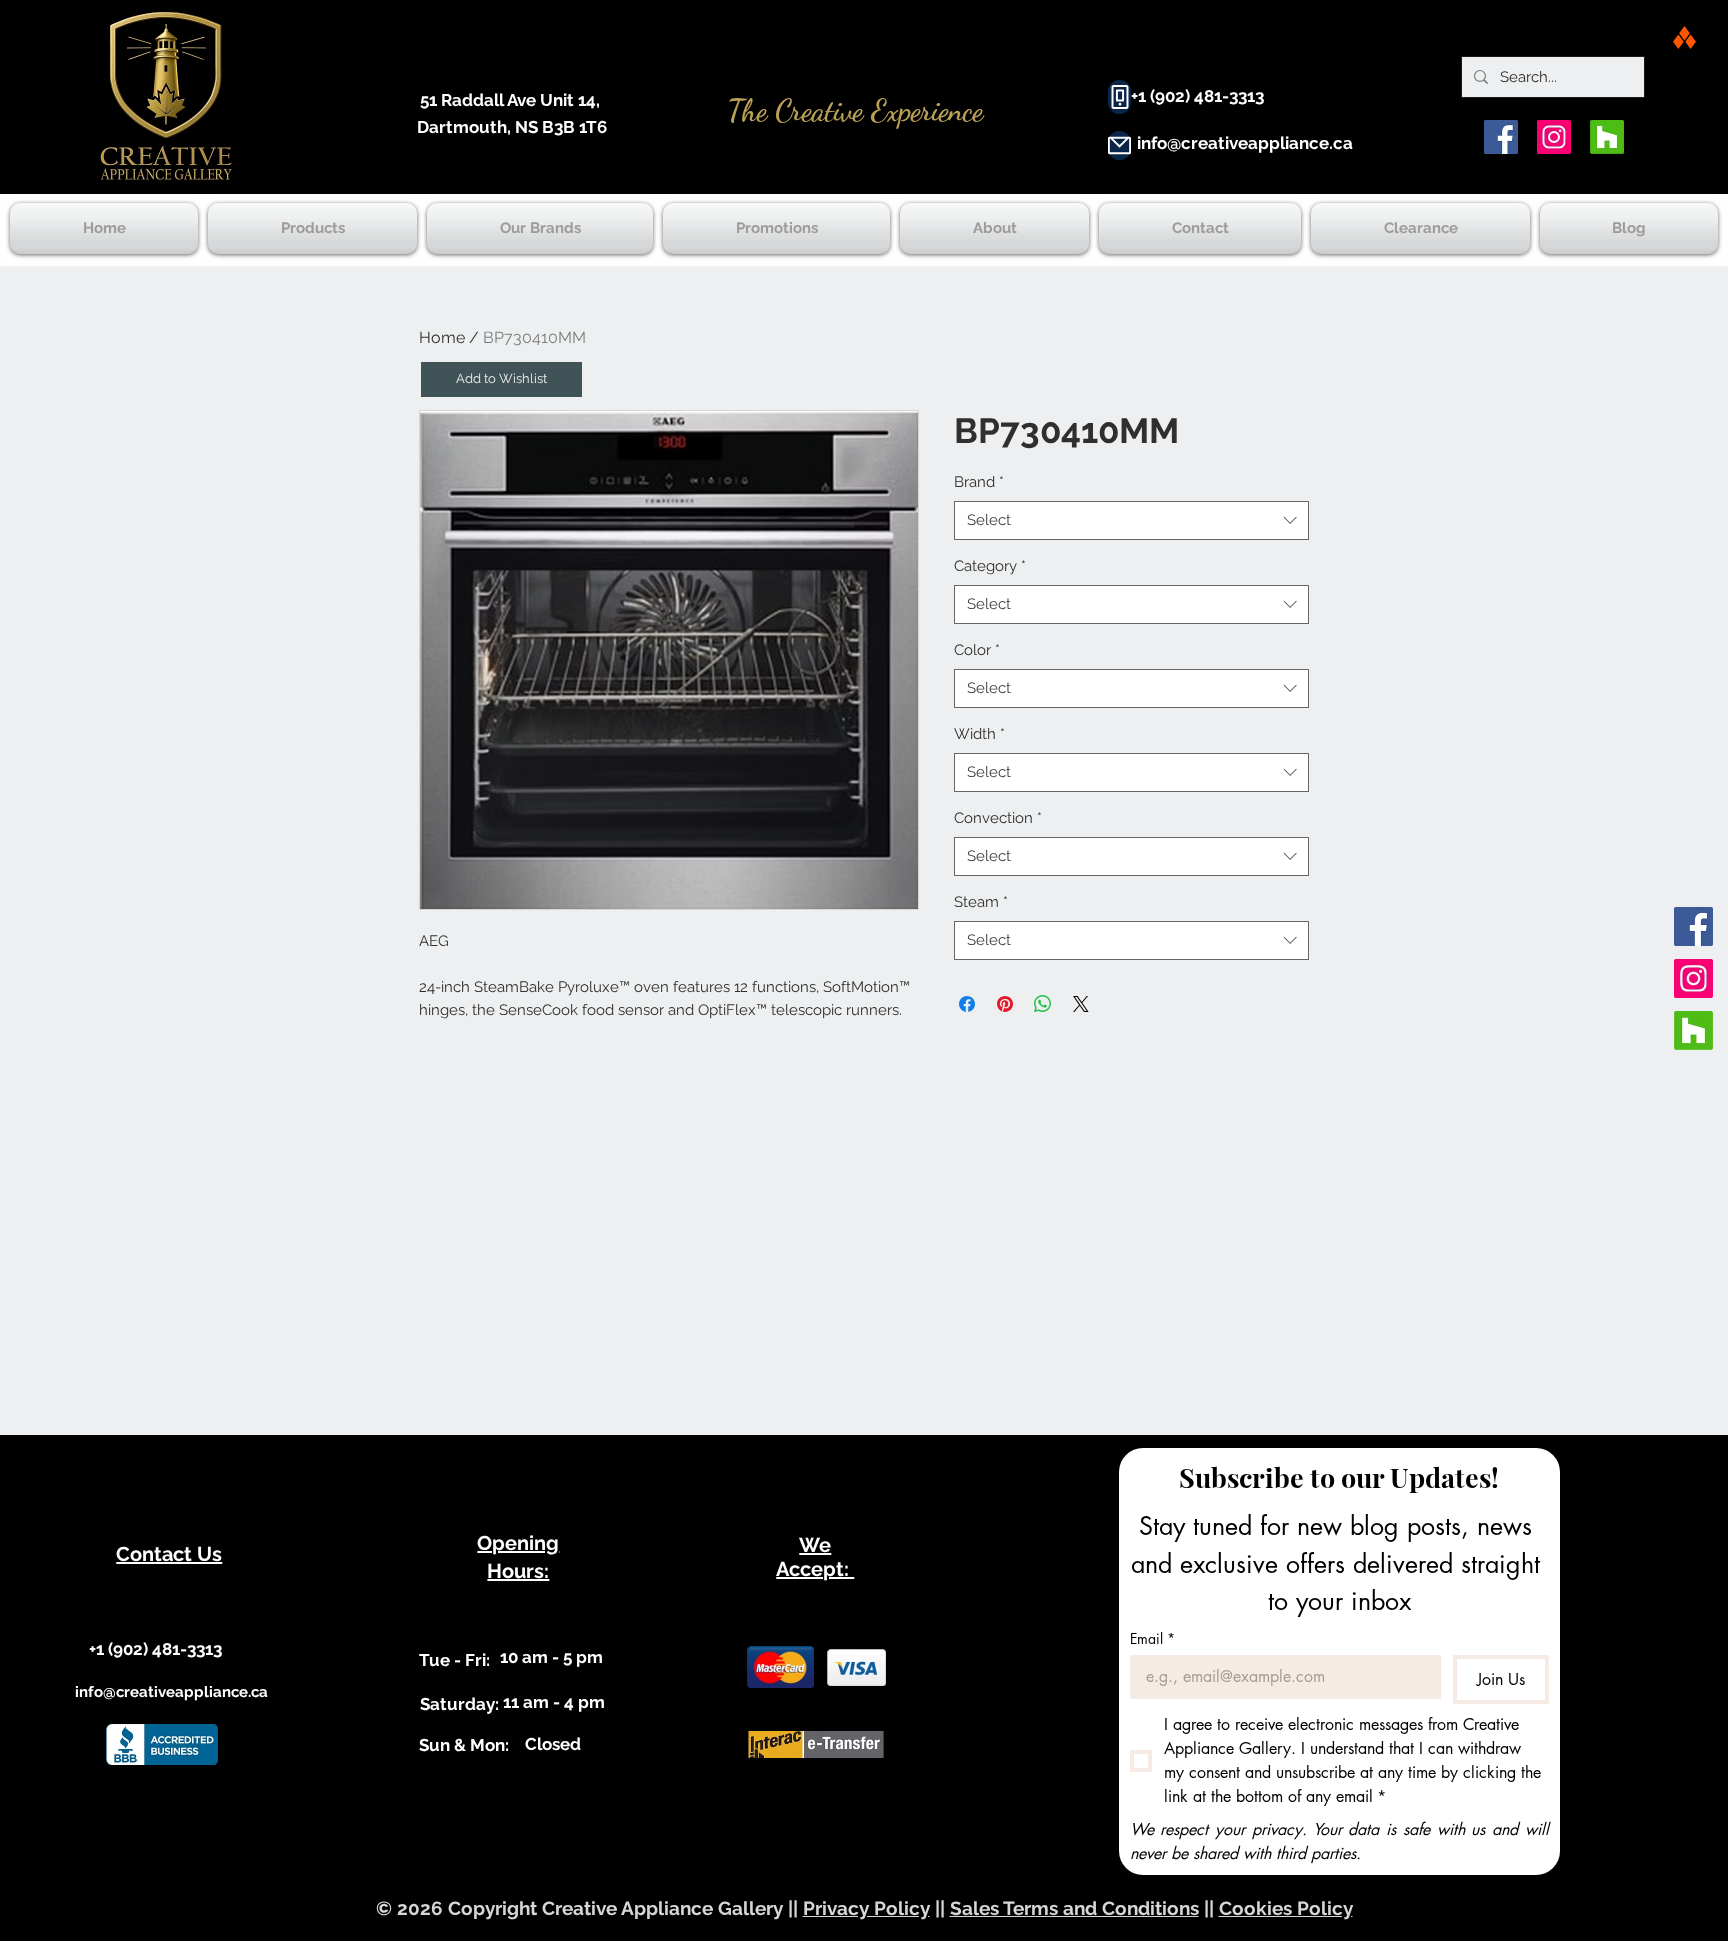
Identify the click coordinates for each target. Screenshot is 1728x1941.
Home (442, 337)
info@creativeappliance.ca (1245, 143)
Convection (998, 818)
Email (1152, 1638)
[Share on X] (1081, 1004)
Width (979, 734)
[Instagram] (1554, 137)
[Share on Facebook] (967, 1004)
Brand (979, 482)
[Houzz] (1607, 137)
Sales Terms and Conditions (1074, 1908)
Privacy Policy (866, 1908)
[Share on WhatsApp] (1043, 1004)
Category (990, 566)
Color (977, 650)
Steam (981, 902)
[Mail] (1119, 145)
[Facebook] (1501, 137)
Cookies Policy (1286, 1908)
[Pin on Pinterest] (1005, 1004)
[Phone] (1119, 97)
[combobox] (1131, 520)
